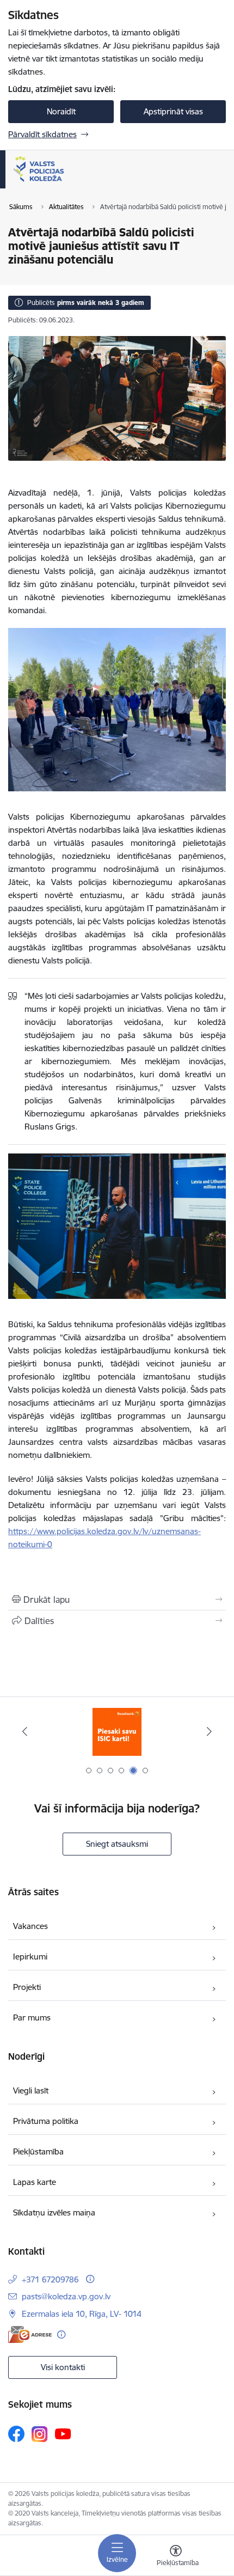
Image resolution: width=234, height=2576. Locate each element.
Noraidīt (61, 111)
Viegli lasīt (31, 2090)
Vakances (30, 1926)
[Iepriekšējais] (25, 1731)
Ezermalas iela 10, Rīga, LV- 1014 (82, 2314)
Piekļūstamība (38, 2151)
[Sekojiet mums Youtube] (63, 2433)
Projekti (27, 1987)
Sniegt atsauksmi (117, 1844)
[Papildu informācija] (90, 2279)
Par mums (32, 2018)
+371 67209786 (50, 2279)
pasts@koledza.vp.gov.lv (66, 2296)
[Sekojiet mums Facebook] (16, 2434)
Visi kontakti (63, 2367)
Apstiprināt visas (173, 111)
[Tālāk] (209, 1731)
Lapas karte (35, 2182)
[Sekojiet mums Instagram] (40, 2434)
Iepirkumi (30, 1957)
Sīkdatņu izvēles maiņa (54, 2212)
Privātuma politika (46, 2121)
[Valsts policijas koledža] (64, 182)
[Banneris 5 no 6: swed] (117, 1732)
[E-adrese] (30, 2334)
